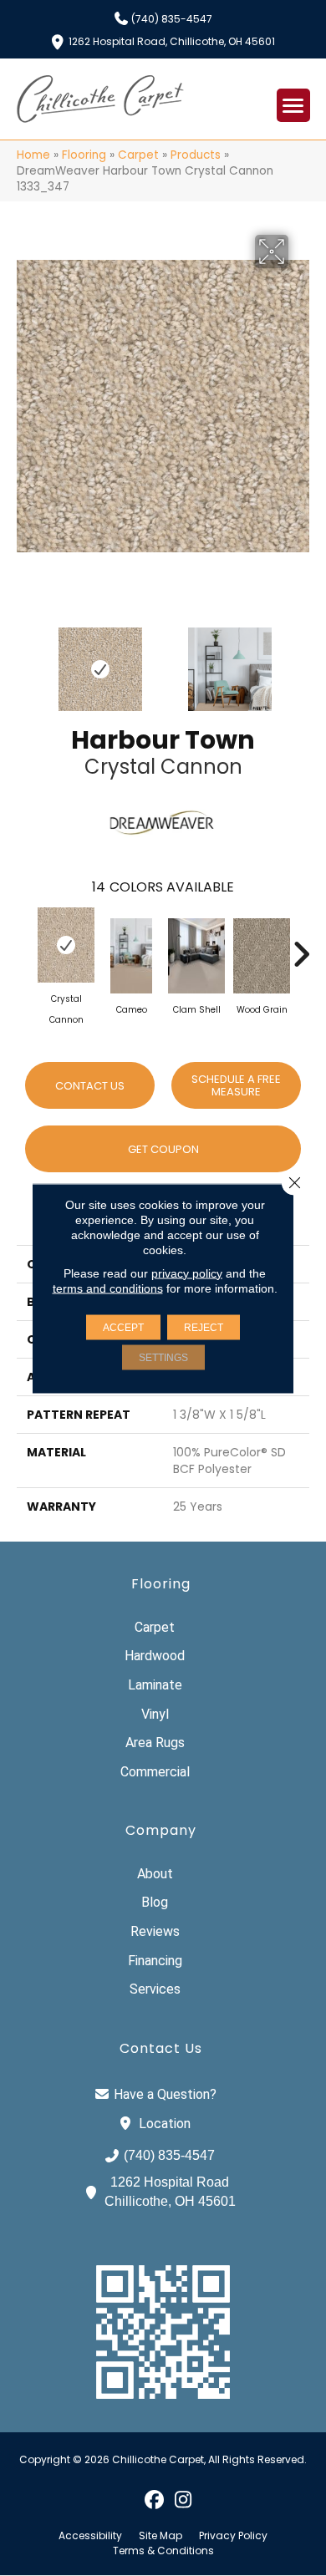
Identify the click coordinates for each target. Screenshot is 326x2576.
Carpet (138, 155)
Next (301, 661)
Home (33, 155)
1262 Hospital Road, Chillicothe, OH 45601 (172, 41)
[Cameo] (131, 956)
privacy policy (187, 1273)
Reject (204, 1327)
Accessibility (90, 2536)
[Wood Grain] (262, 956)
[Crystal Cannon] (66, 945)
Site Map (160, 2536)
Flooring (84, 155)
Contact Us (90, 1086)
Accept (123, 1327)
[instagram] (183, 2499)
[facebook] (154, 2499)
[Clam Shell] (196, 956)
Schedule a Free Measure (236, 1086)
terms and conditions (108, 1288)
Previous (25, 661)
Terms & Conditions (163, 2551)
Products (196, 155)
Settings (163, 1357)
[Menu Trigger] (293, 105)
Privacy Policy (233, 2536)
